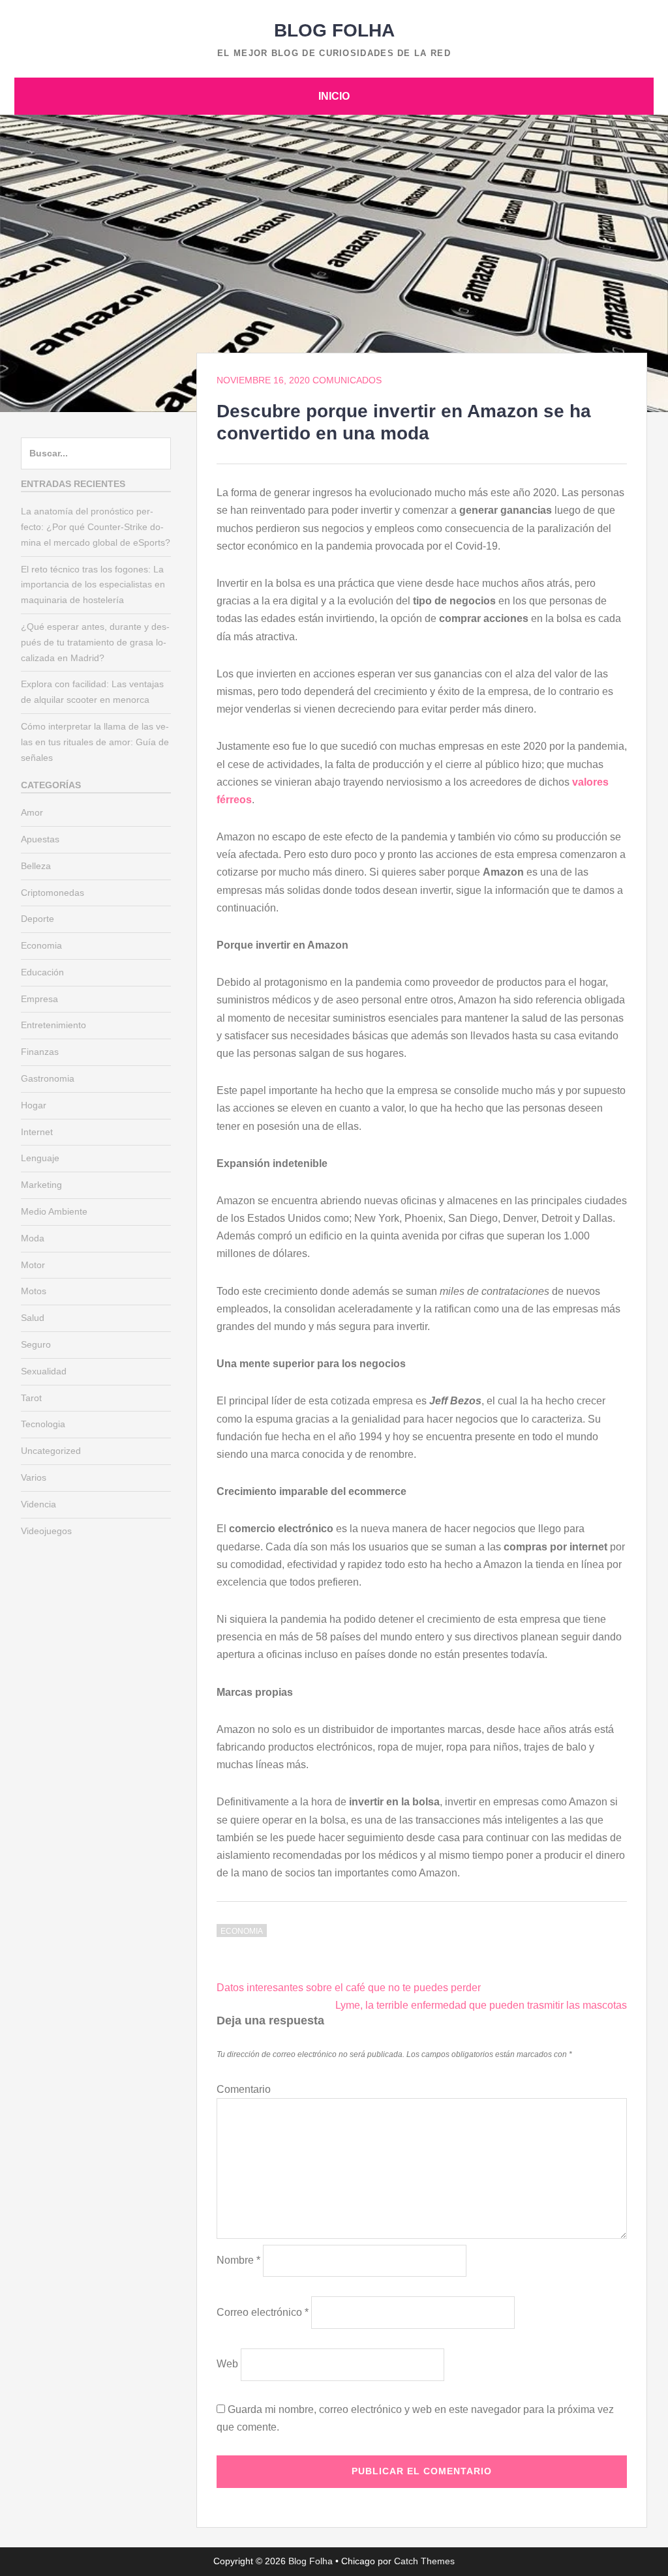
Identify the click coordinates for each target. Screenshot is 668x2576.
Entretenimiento (53, 1025)
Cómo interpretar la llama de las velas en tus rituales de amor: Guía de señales (95, 742)
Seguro (36, 1344)
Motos (34, 1291)
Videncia (38, 1504)
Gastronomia (48, 1078)
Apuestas (40, 839)
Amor (32, 812)
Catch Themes (424, 2561)
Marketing (41, 1185)
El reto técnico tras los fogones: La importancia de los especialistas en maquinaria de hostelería (93, 585)
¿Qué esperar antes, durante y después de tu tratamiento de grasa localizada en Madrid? (95, 642)
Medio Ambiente (54, 1211)
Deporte (38, 919)
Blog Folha (334, 30)
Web (227, 2364)
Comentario (244, 2089)
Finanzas (40, 1052)
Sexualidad (44, 1371)
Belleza (36, 866)
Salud (33, 1318)
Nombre (238, 2260)
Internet (37, 1132)
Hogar (34, 1105)
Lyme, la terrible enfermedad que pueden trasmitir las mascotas (481, 2005)
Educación (42, 972)
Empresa (39, 999)
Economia (242, 1931)
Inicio (334, 96)
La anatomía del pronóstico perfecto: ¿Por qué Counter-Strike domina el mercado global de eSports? (96, 527)
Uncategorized (51, 1451)
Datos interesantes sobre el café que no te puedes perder (349, 1988)
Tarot (31, 1398)
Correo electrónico (263, 2312)
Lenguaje (40, 1158)
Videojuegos (46, 1531)
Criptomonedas (53, 893)
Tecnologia (43, 1424)
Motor (33, 1265)
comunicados (347, 380)
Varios (34, 1477)
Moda (33, 1238)
